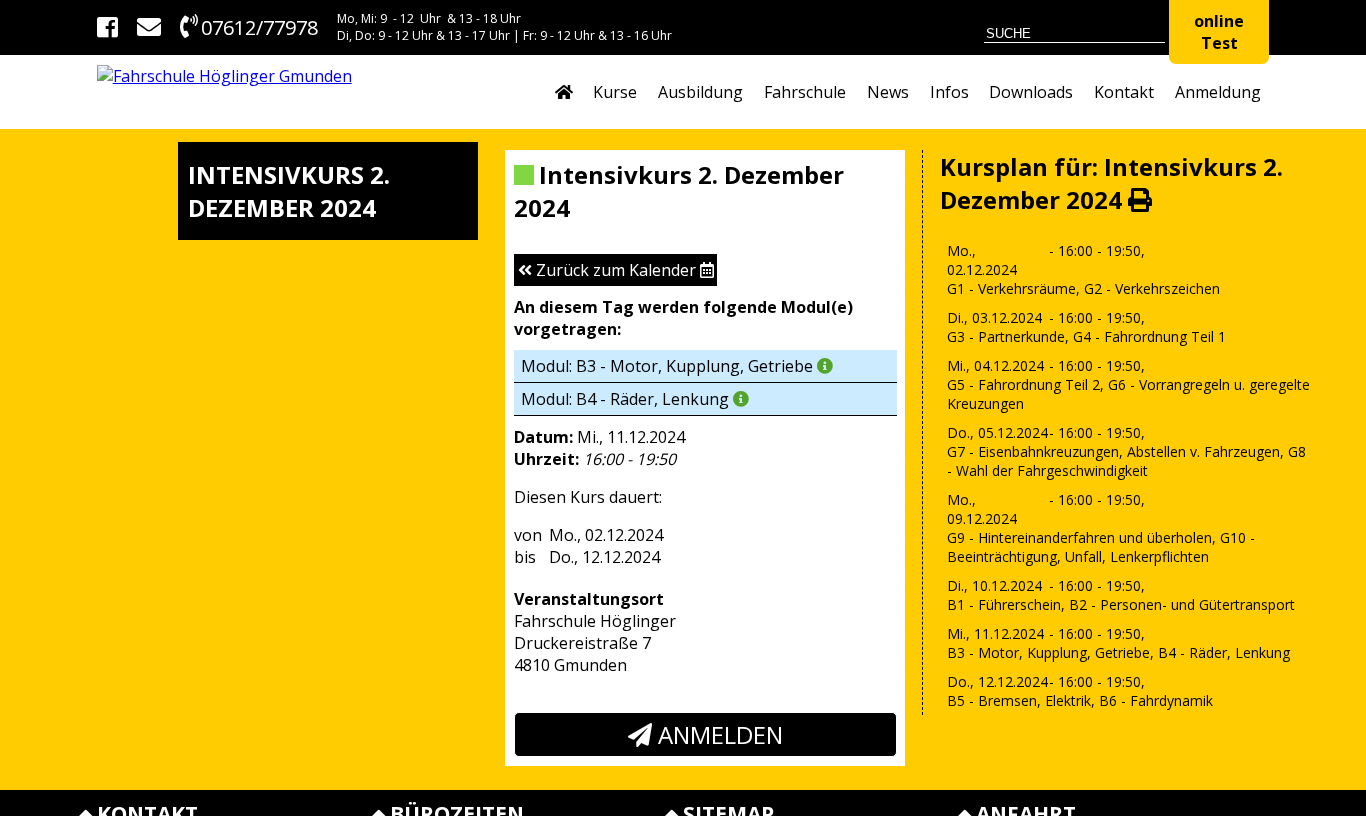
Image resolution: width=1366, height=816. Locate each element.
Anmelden (717, 734)
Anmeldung (1218, 92)
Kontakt (1124, 92)
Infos (949, 92)
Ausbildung (700, 92)
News (888, 92)
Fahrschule (805, 92)
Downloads (1031, 92)
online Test (1219, 32)
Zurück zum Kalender (616, 270)
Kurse (615, 92)
